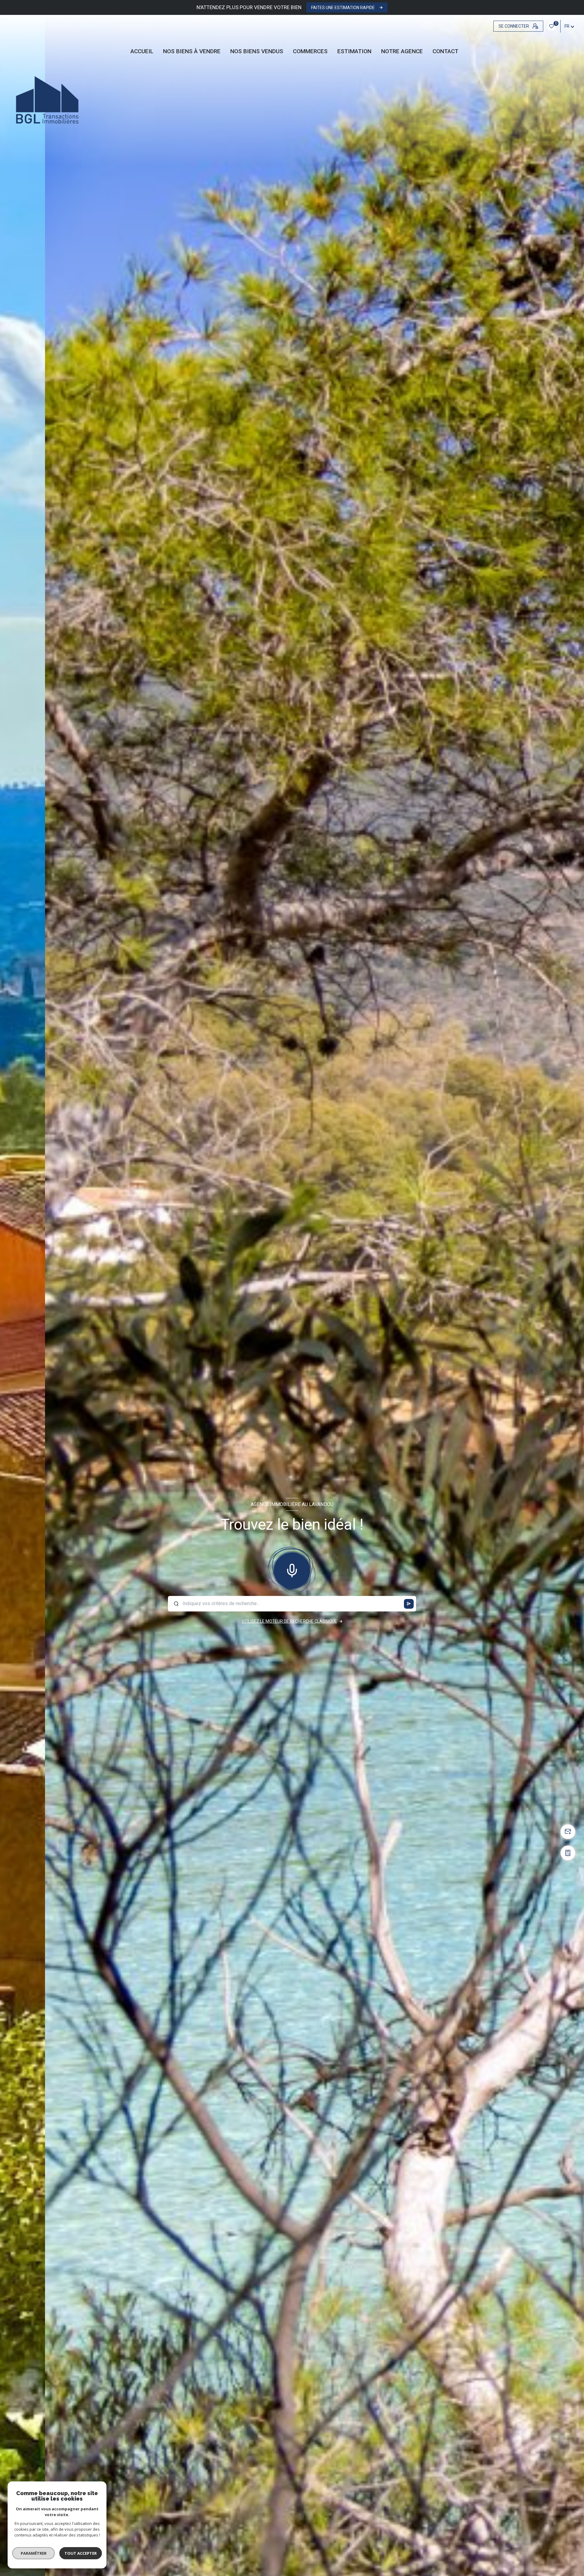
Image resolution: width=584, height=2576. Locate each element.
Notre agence (402, 51)
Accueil (142, 51)
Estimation (354, 51)
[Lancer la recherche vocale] (292, 1569)
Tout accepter (81, 2553)
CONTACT (445, 51)
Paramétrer (34, 2553)
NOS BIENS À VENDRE (192, 51)
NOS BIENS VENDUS (257, 51)
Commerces (310, 51)
